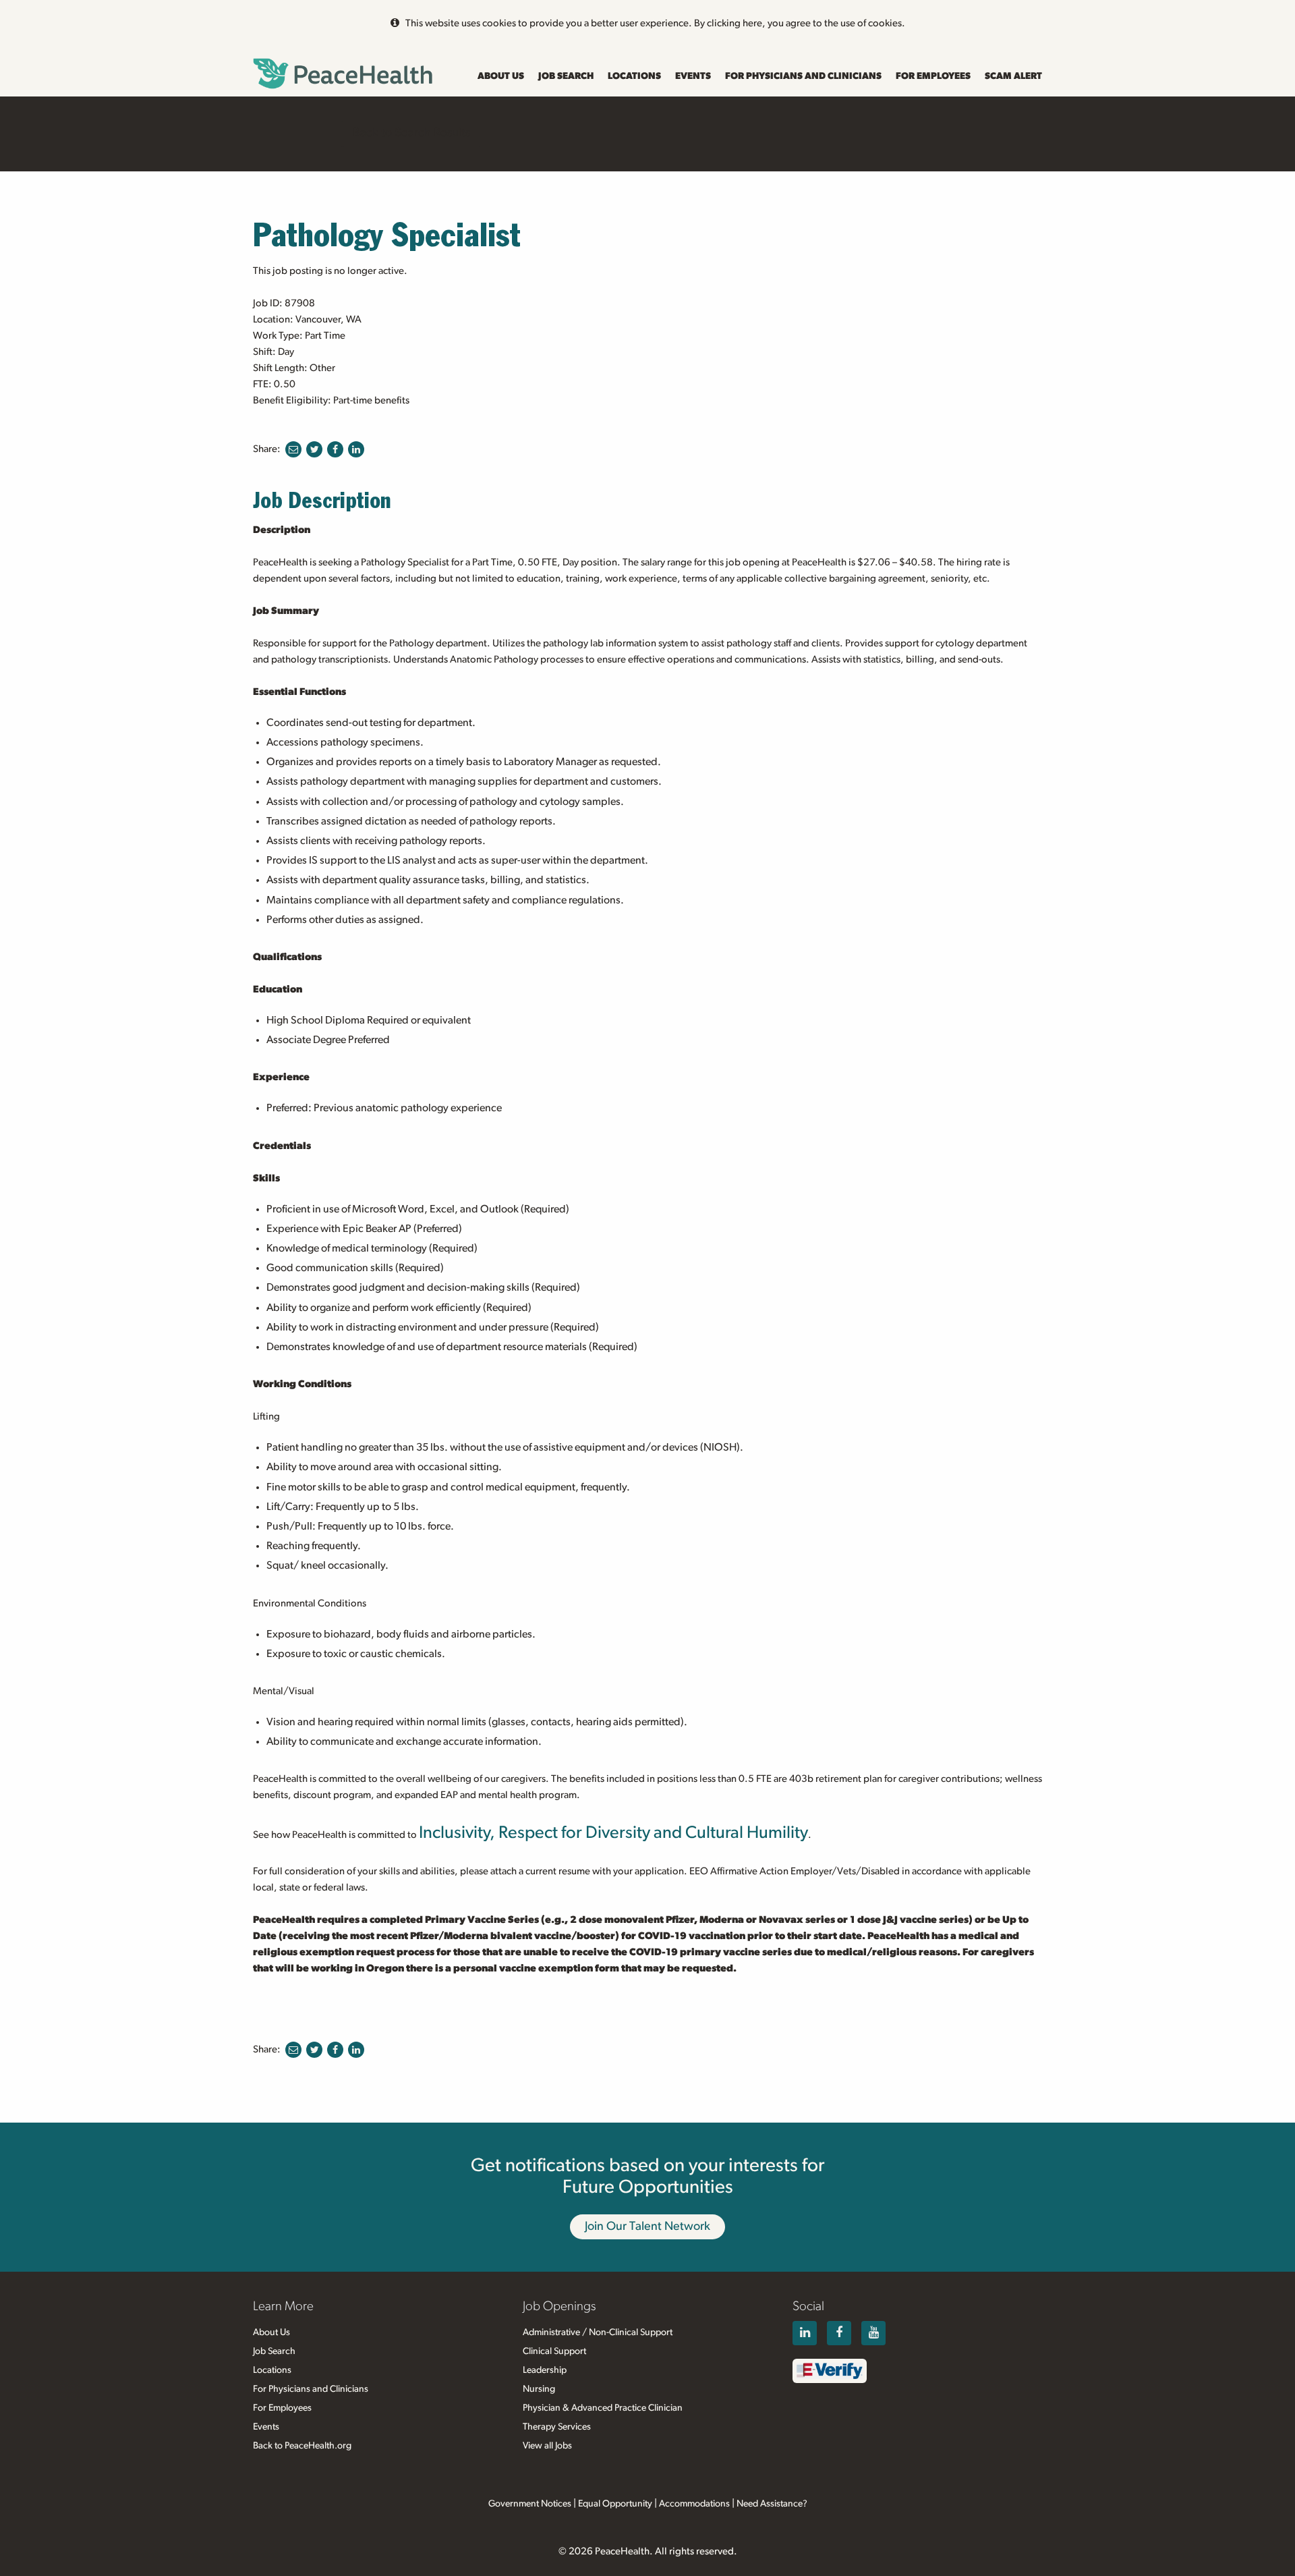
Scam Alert (1013, 76)
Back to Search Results (411, 133)
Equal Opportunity (615, 2504)
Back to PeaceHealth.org (302, 2446)
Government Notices (530, 2504)
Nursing (539, 2389)
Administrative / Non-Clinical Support (598, 2332)
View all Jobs (547, 2446)
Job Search (566, 76)
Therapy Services (557, 2427)
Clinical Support (554, 2351)
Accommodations (694, 2504)
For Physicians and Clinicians (803, 76)
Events (693, 76)
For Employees (933, 76)
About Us (501, 76)
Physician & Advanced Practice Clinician (603, 2408)
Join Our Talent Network (647, 2227)
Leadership (545, 2370)
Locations (634, 76)
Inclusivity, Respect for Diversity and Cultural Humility (613, 1833)
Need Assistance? (772, 2504)
